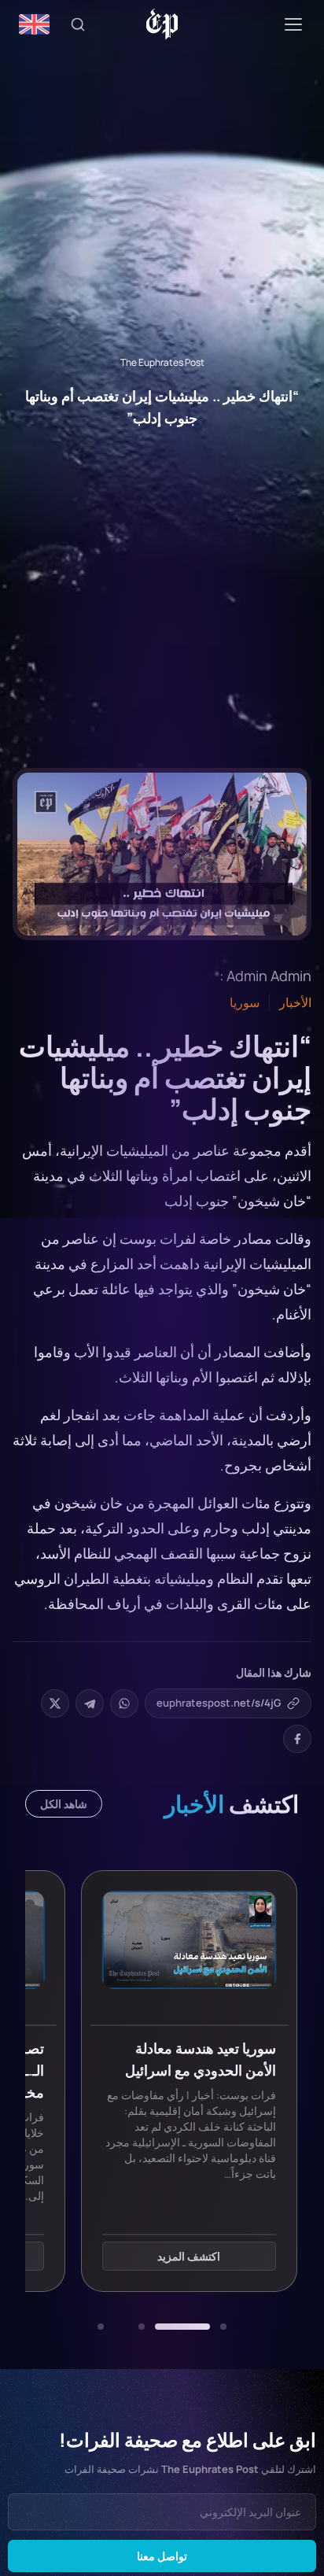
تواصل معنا (162, 2556)
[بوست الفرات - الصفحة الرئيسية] (162, 24)
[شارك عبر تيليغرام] (90, 1703)
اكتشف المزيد (189, 2256)
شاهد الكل (64, 1804)
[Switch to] (34, 24)
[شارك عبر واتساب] (124, 1703)
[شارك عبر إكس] (55, 1703)
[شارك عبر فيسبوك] (297, 1739)
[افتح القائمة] (293, 24)
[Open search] (78, 24)
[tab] (223, 2327)
